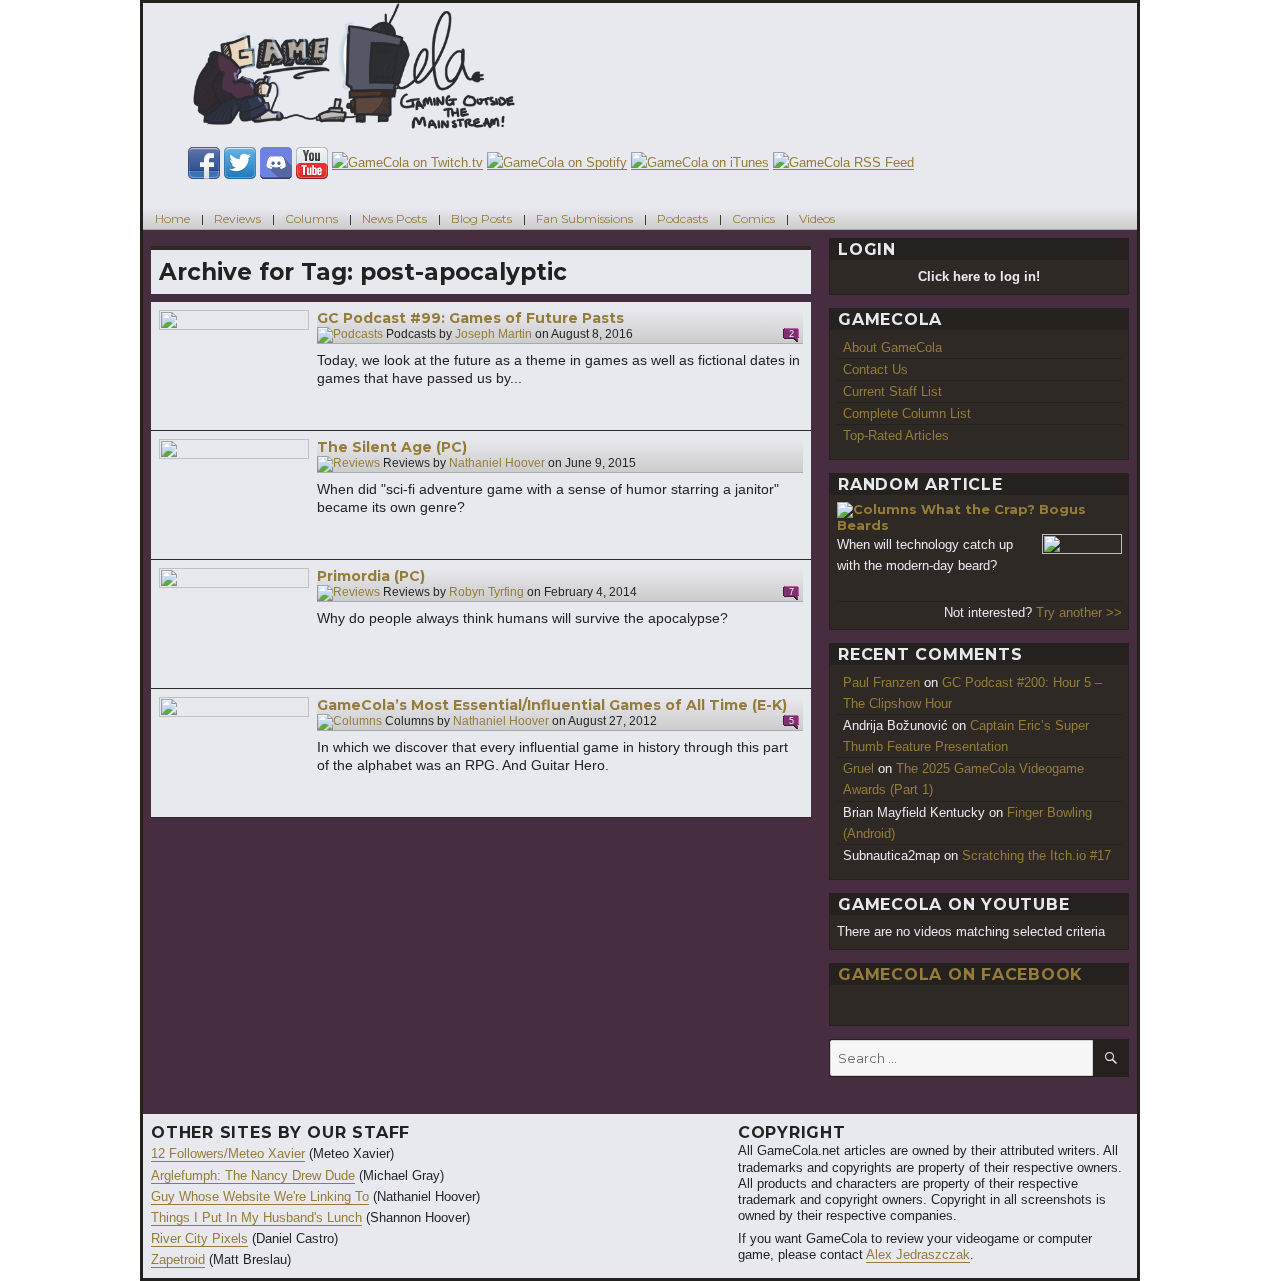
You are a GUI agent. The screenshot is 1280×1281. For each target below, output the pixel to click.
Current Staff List (892, 391)
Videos (817, 218)
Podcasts (682, 218)
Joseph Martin (493, 335)
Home (172, 218)
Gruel (858, 768)
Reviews (237, 218)
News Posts (394, 218)
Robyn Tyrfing (486, 593)
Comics (753, 218)
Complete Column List (907, 413)
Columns (311, 218)
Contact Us (875, 369)
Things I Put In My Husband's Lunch (256, 1217)
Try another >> (1079, 612)
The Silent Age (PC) (392, 447)
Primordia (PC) (371, 576)
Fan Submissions (584, 218)
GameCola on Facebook (960, 974)
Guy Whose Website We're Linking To (260, 1196)
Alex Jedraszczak (918, 1254)
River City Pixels (199, 1238)
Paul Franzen (881, 682)
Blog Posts (481, 218)
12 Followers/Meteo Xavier (228, 1153)
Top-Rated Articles (896, 435)
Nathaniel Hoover (497, 464)
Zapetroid (178, 1259)
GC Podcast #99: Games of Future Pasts (470, 318)
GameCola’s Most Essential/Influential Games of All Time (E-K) (552, 705)
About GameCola (892, 347)
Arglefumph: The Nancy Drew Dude (253, 1175)
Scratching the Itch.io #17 (1036, 855)
